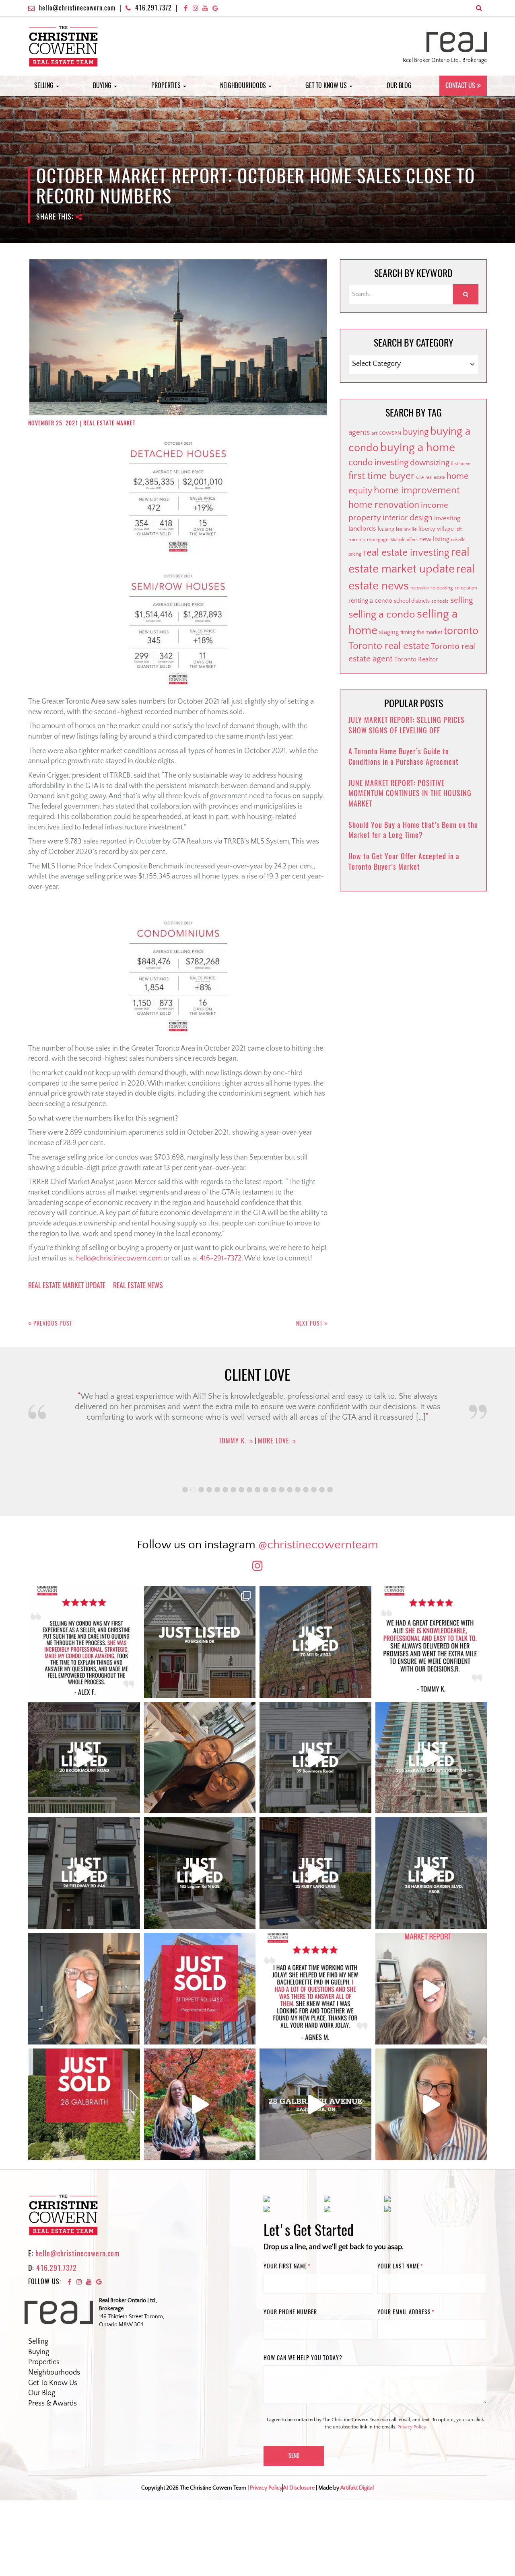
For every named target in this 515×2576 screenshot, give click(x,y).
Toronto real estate (389, 646)
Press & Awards (53, 2404)
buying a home (418, 448)
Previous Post (52, 1323)
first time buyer (381, 476)
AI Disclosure (299, 2488)
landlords (362, 529)
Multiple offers (404, 540)
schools (440, 601)
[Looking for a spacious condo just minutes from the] (200, 1873)
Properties (167, 85)
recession (420, 588)
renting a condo (370, 601)
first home (461, 464)
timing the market (421, 632)
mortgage (378, 540)
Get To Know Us (53, 2383)
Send (294, 2456)
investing (447, 518)
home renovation (384, 505)
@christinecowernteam (318, 1545)
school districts (412, 601)
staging (389, 632)
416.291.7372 (153, 8)
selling (462, 600)
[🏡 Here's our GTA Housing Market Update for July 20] (431, 2104)
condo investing (378, 463)
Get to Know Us (327, 85)
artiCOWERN (386, 433)
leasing (386, 529)
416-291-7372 (221, 1258)
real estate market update (67, 1285)
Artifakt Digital (357, 2488)
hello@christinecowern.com (77, 8)
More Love (276, 1468)
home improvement (417, 491)
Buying (103, 85)
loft (458, 530)
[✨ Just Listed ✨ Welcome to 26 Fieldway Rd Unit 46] (84, 1873)
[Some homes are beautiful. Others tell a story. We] (84, 1758)
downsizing (430, 463)
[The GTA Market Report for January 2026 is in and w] (84, 1989)
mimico (357, 540)
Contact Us (460, 85)
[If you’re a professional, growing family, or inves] (431, 1873)
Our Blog (399, 85)
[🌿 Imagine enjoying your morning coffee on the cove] (200, 1642)
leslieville (406, 529)
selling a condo (382, 615)
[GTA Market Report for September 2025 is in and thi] (431, 1989)
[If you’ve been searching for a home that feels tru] (315, 1758)
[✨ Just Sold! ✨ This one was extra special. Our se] (84, 2104)
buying (416, 432)
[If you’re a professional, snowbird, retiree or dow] (200, 2104)
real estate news (138, 1285)
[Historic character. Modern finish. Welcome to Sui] (315, 1642)
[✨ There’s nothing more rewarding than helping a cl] (315, 1989)
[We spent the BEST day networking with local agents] (200, 1758)
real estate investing (406, 553)
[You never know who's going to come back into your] (84, 1642)
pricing (355, 554)
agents (359, 432)
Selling (45, 85)
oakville (458, 540)
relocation (466, 588)
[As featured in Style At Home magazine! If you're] (315, 1873)
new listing (434, 539)
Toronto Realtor (416, 659)
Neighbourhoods (244, 85)
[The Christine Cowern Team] (63, 46)
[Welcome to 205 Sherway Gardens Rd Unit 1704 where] (431, 1758)
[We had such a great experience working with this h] (431, 1642)
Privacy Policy (412, 2427)
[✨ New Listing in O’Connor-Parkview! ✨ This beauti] (315, 2104)
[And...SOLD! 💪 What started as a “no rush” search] (200, 1989)
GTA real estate (431, 478)
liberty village (436, 529)
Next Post (310, 1323)
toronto (461, 631)
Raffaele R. (233, 1468)
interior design (408, 518)
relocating (442, 588)
